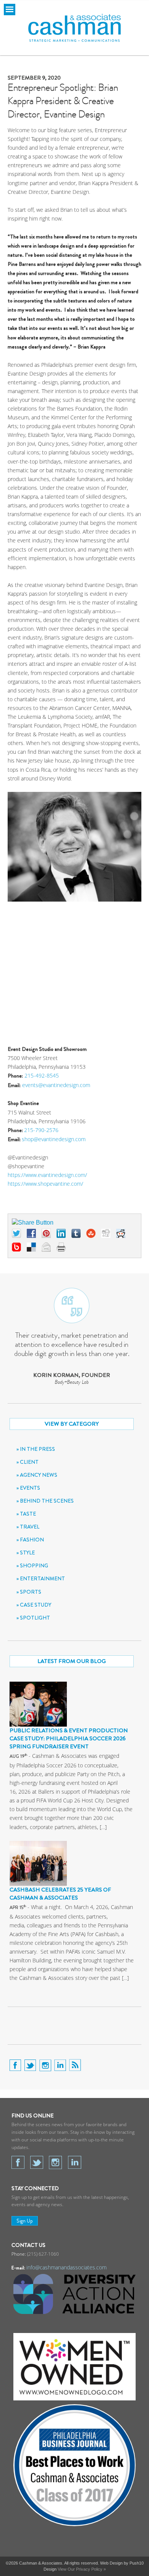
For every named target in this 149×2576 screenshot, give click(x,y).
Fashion (32, 1540)
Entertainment (42, 1578)
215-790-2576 (41, 1130)
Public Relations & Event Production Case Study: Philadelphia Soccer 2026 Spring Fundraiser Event (69, 1738)
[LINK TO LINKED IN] (61, 2067)
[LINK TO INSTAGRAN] (46, 2067)
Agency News (39, 1475)
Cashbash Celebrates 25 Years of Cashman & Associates (60, 1894)
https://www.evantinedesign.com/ (47, 1175)
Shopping (34, 1565)
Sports (31, 1592)
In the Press (37, 1449)
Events (30, 1488)
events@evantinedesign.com (56, 1085)
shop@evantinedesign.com (54, 1139)
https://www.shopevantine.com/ (45, 1184)
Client (29, 1462)
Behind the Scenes (47, 1501)
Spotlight (35, 1618)
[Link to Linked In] (74, 2162)
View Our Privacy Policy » (82, 2569)
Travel (30, 1527)
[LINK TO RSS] (76, 2067)
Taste (28, 1514)
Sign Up (25, 2221)
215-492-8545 (42, 1075)
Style (27, 1553)
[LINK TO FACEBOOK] (16, 2067)
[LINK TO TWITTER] (31, 2067)
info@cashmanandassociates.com (66, 2267)
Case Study (36, 1605)
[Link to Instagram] (55, 2162)
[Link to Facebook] (18, 2162)
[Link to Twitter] (37, 2162)
